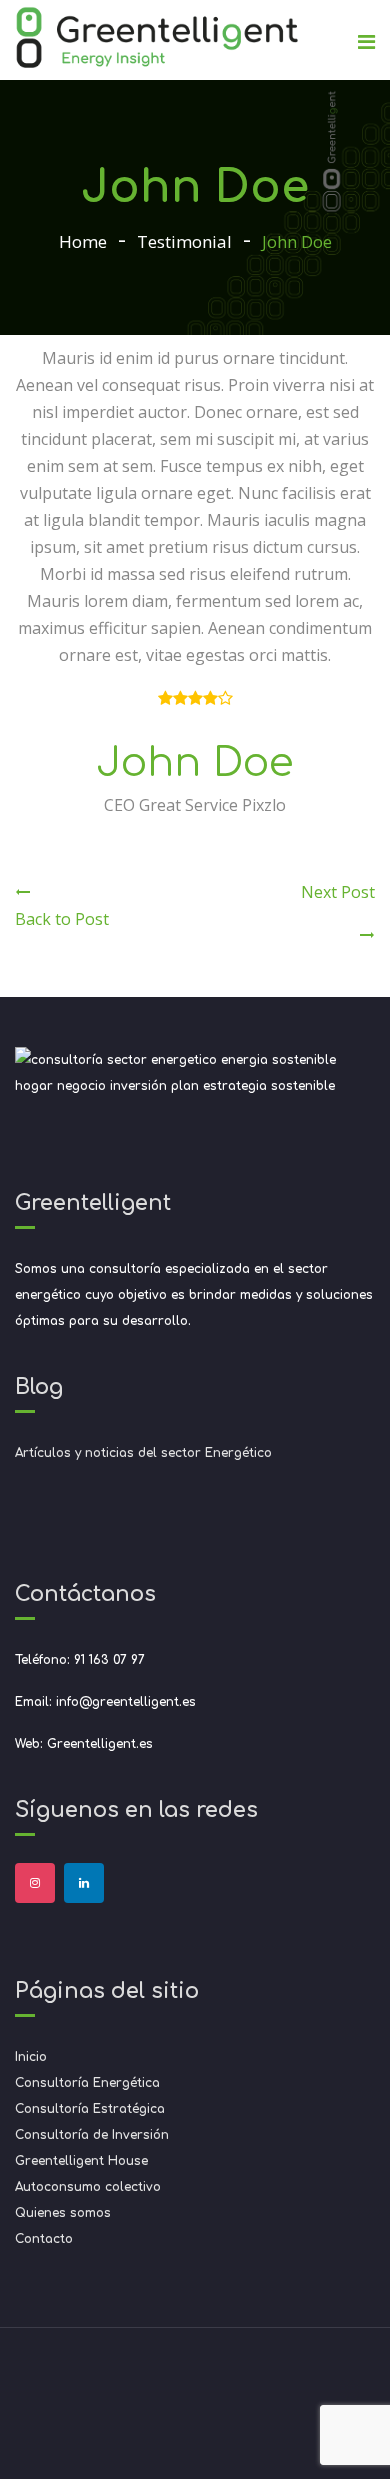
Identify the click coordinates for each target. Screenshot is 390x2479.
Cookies (232, 2403)
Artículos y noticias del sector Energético (143, 1453)
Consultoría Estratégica (90, 2109)
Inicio (31, 2057)
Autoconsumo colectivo (88, 2187)
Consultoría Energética (87, 2083)
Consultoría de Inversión (92, 2135)
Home (83, 241)
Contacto (44, 2239)
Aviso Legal (156, 2403)
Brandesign (195, 2430)
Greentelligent (218, 2376)
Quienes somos (63, 2213)
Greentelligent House (81, 2161)
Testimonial (184, 241)
